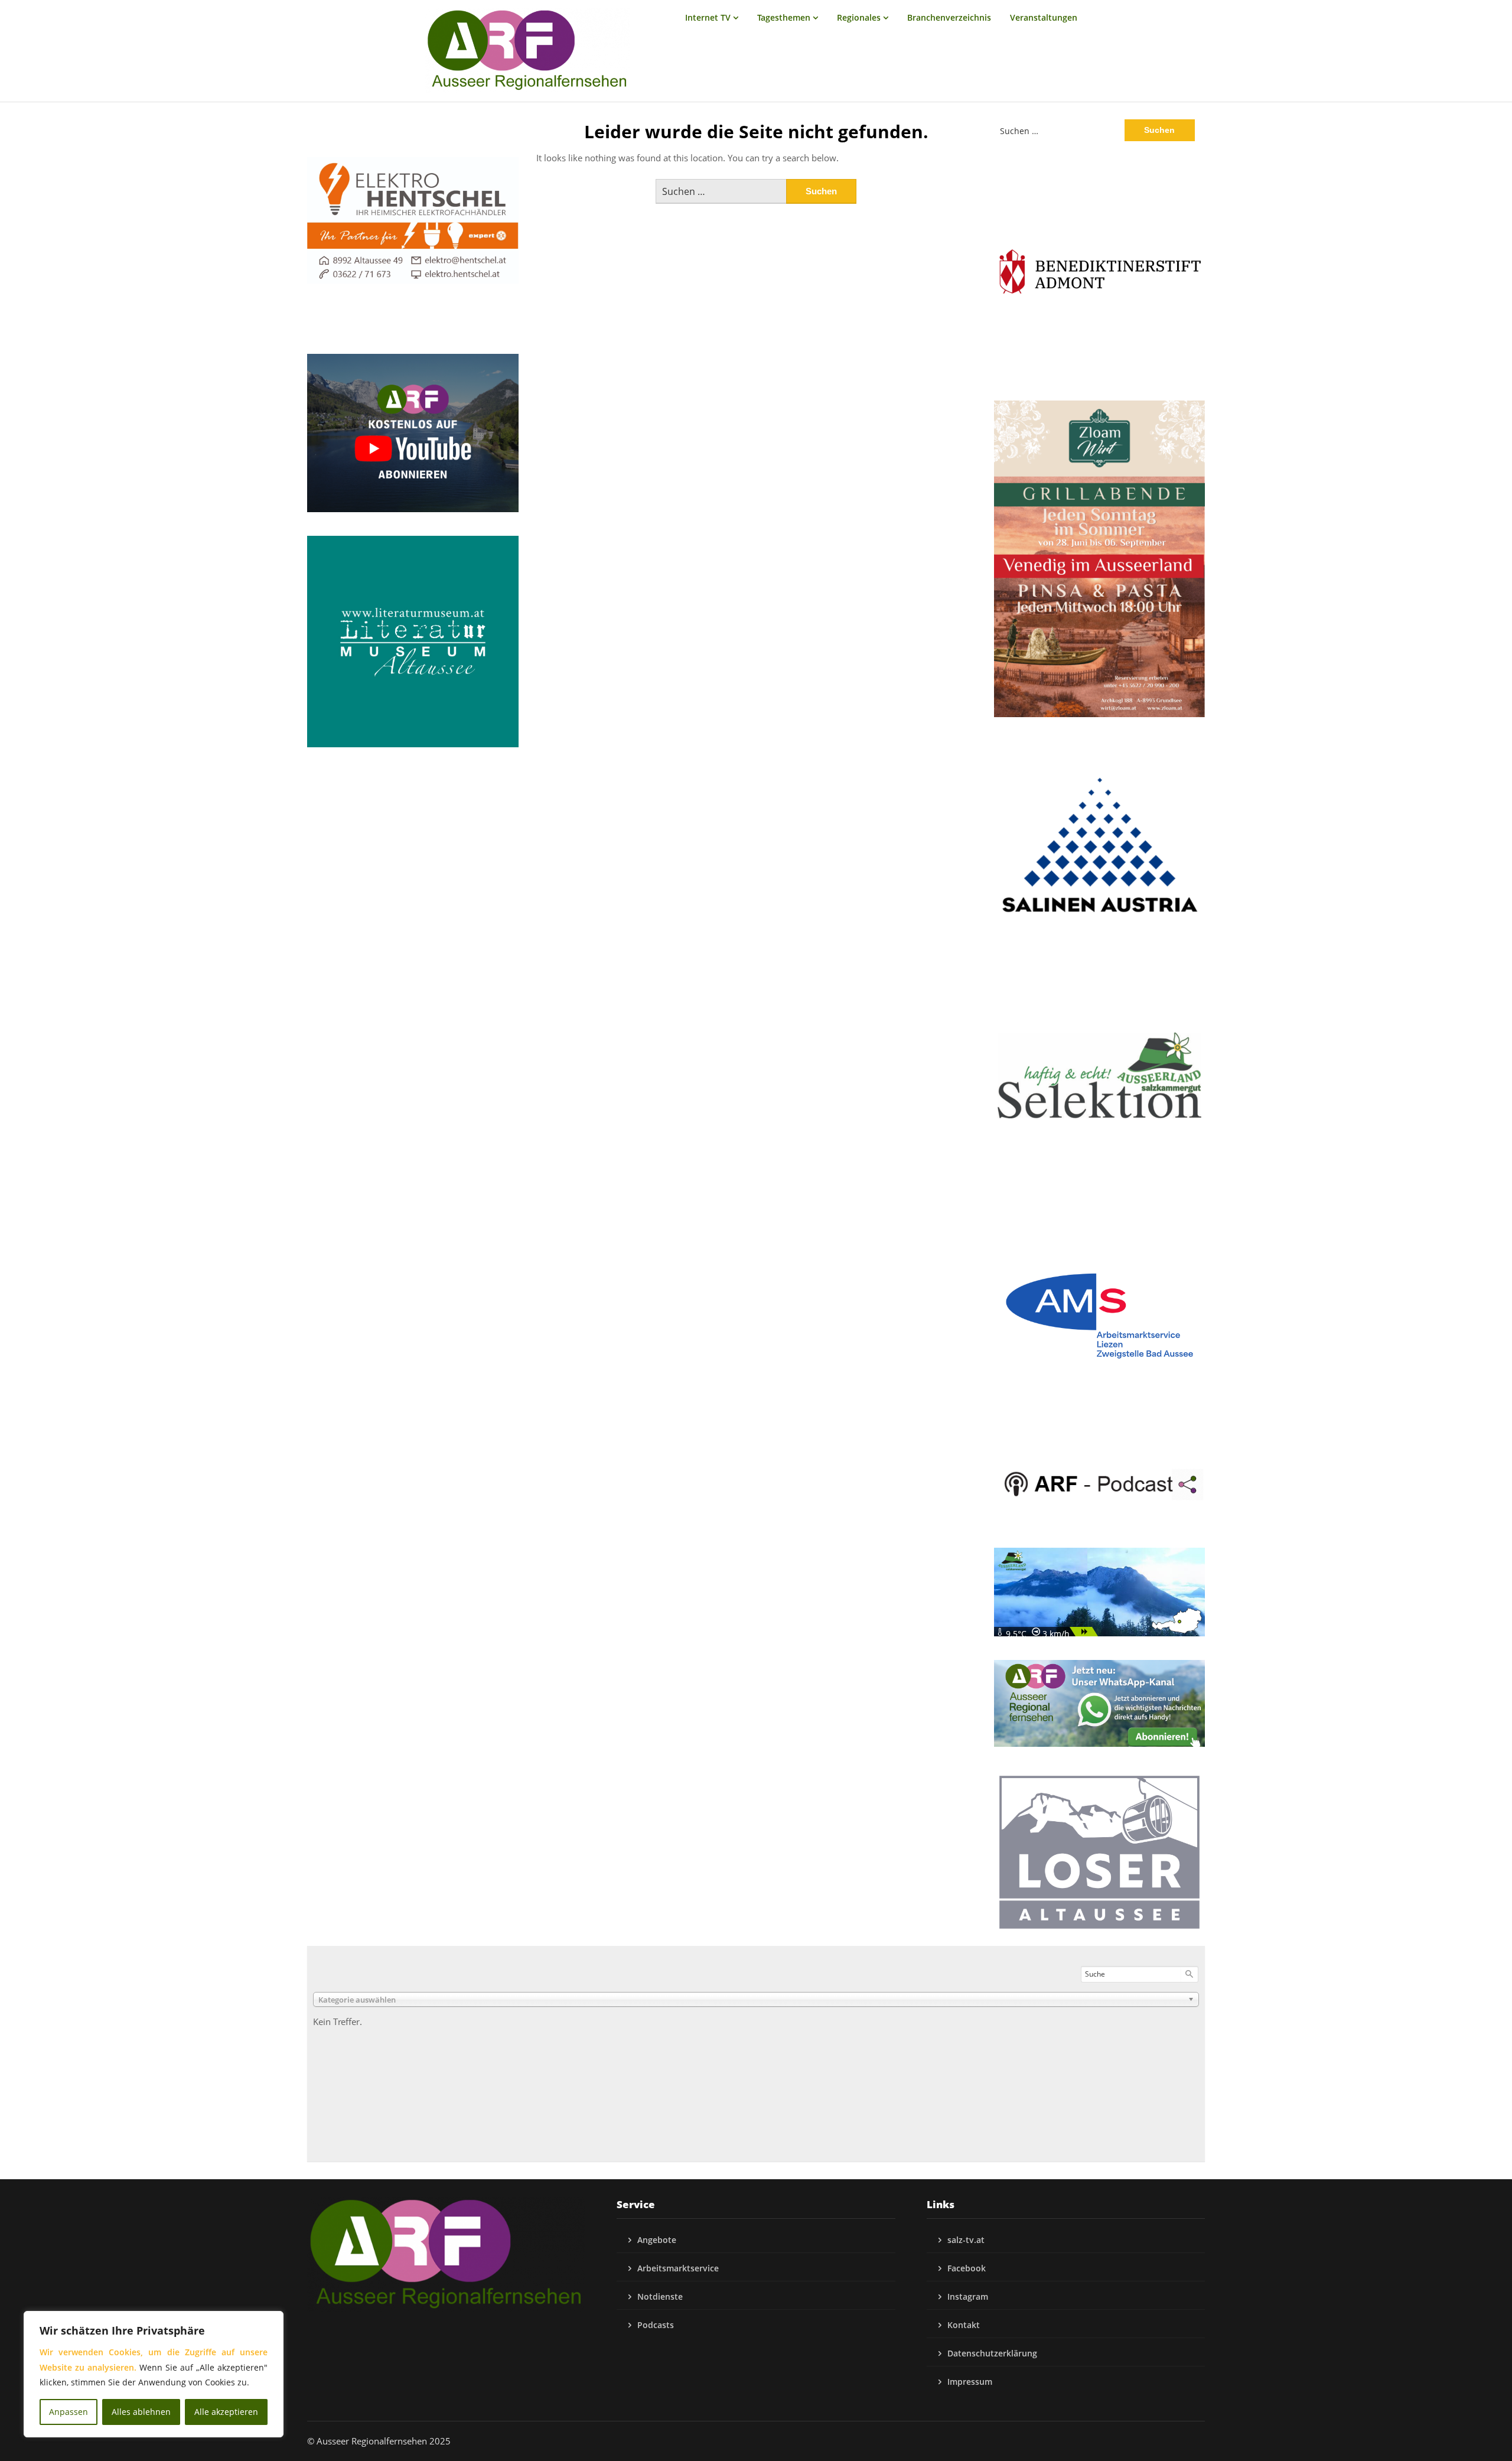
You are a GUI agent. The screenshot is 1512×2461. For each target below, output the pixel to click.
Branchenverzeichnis (949, 17)
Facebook (967, 2268)
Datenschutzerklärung (992, 2353)
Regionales (859, 17)
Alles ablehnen (141, 2412)
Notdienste (660, 2296)
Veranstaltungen (1044, 17)
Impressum (970, 2382)
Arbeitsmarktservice (678, 2268)
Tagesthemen (784, 17)
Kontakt (964, 2325)
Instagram (968, 2296)
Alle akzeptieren (226, 2412)
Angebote (657, 2240)
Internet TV (708, 17)
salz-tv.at (966, 2240)
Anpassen (69, 2412)
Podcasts (656, 2325)
